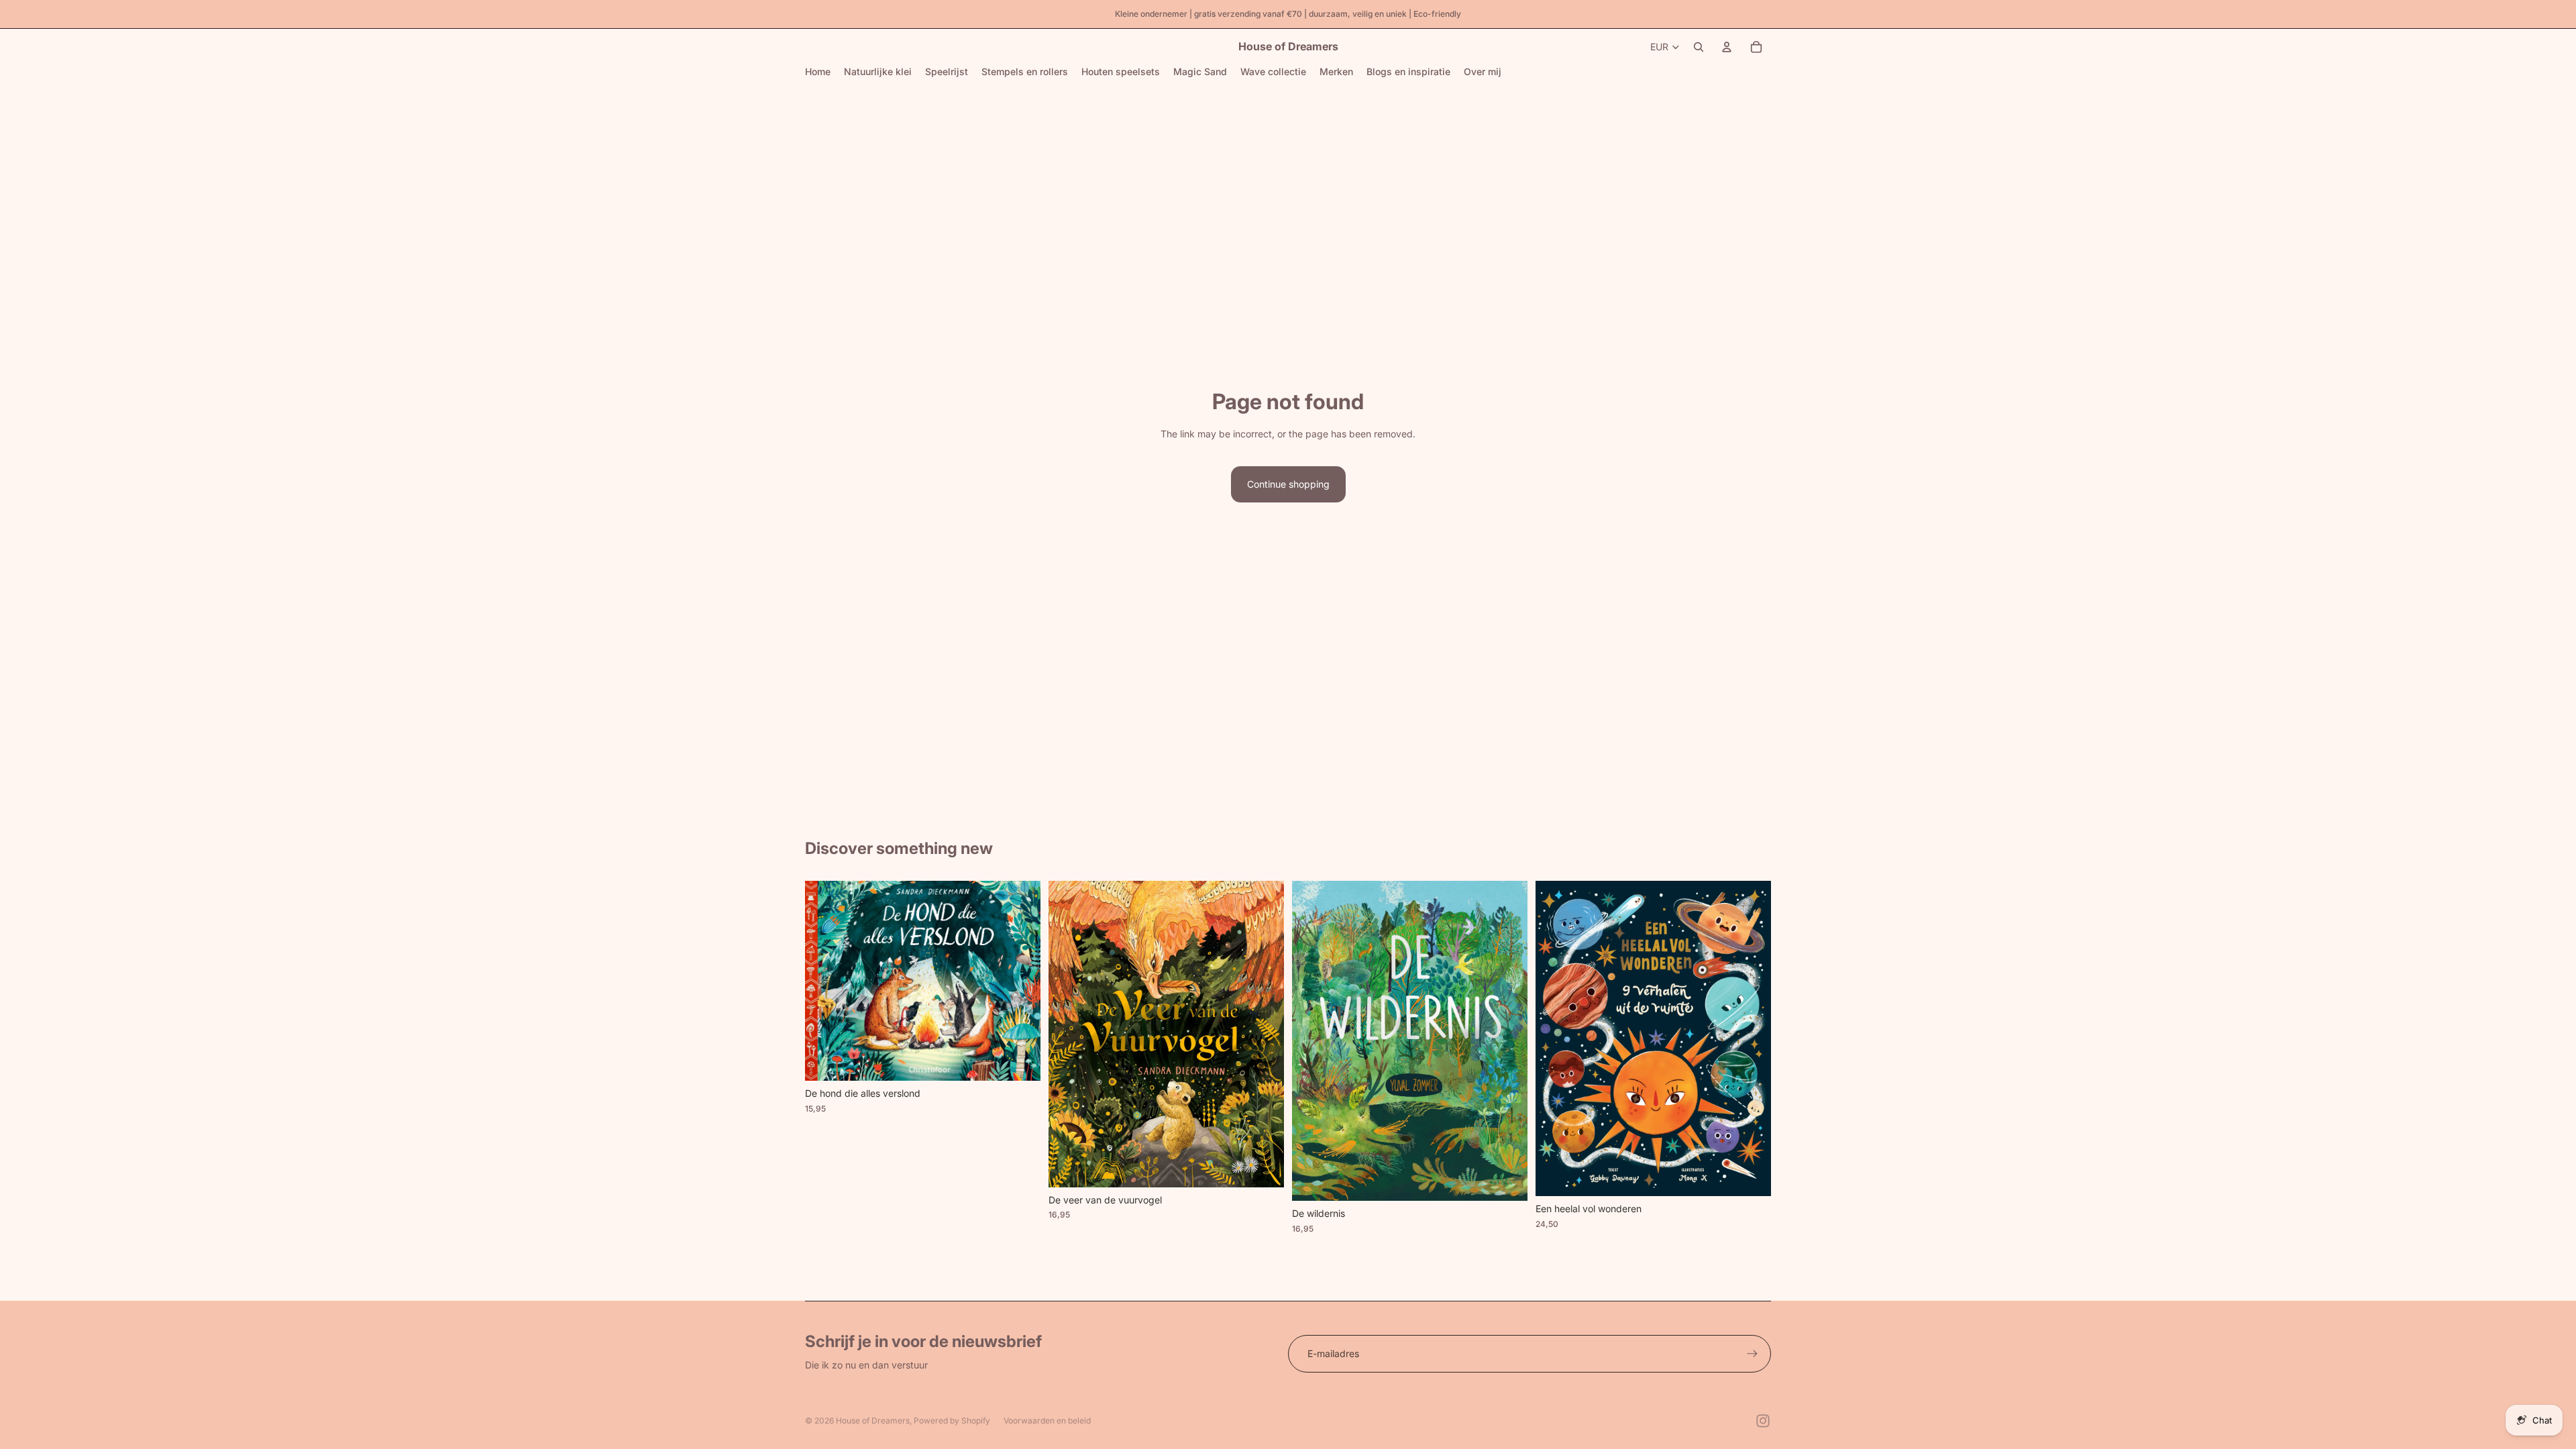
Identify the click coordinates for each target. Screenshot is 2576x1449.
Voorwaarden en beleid (1047, 1420)
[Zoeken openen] (1699, 47)
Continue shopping (1288, 484)
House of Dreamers (873, 1420)
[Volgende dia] (1020, 981)
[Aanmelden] (1752, 1354)
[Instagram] (1763, 1421)
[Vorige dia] (825, 981)
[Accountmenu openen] (1727, 47)
